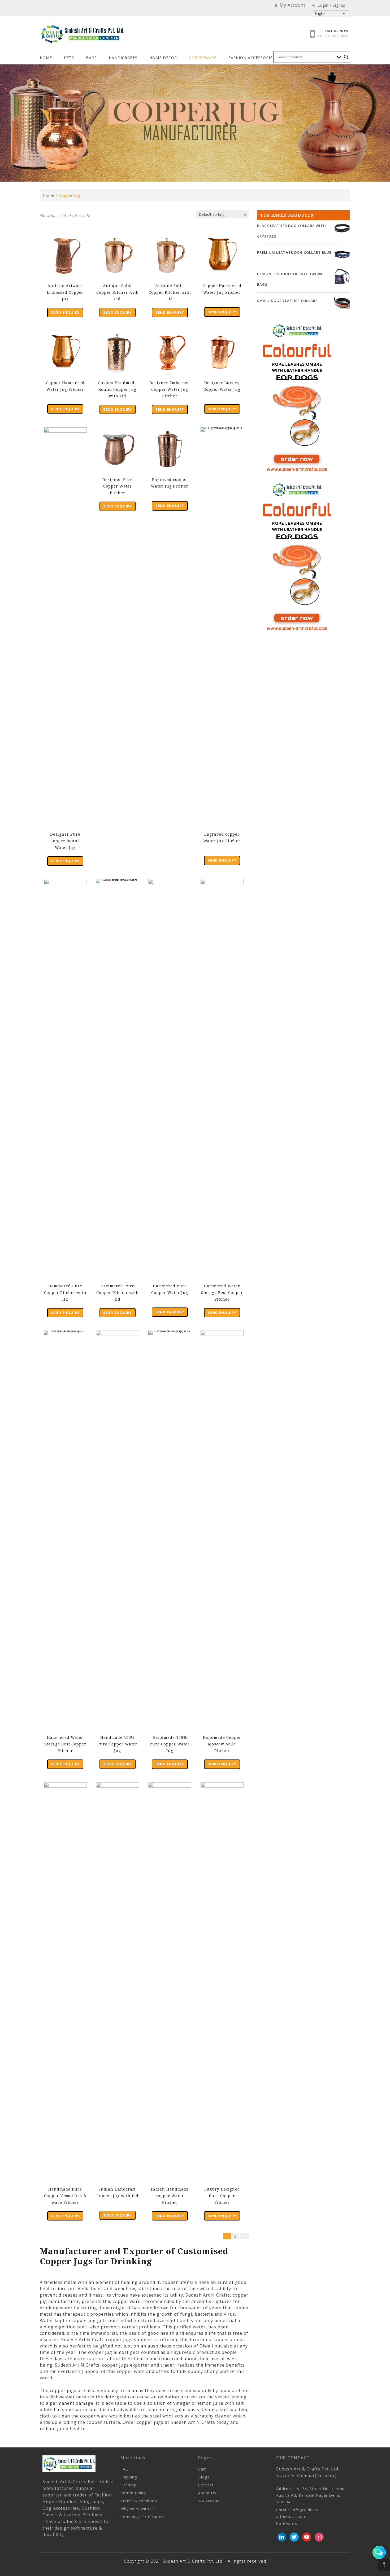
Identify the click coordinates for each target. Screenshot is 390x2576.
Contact (206, 2485)
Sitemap (128, 2485)
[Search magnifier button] (346, 57)
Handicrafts (123, 58)
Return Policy (133, 2493)
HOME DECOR (163, 58)
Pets (69, 58)
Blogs (204, 2477)
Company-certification (142, 2517)
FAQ (125, 2469)
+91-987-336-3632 (333, 36)
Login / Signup (331, 5)
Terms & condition (139, 2501)
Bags (91, 58)
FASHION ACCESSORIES (252, 58)
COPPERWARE (203, 58)
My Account (210, 2501)
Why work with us (138, 2509)
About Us (207, 2493)
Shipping (129, 2477)
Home (46, 58)
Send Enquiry (65, 312)
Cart (202, 2469)
